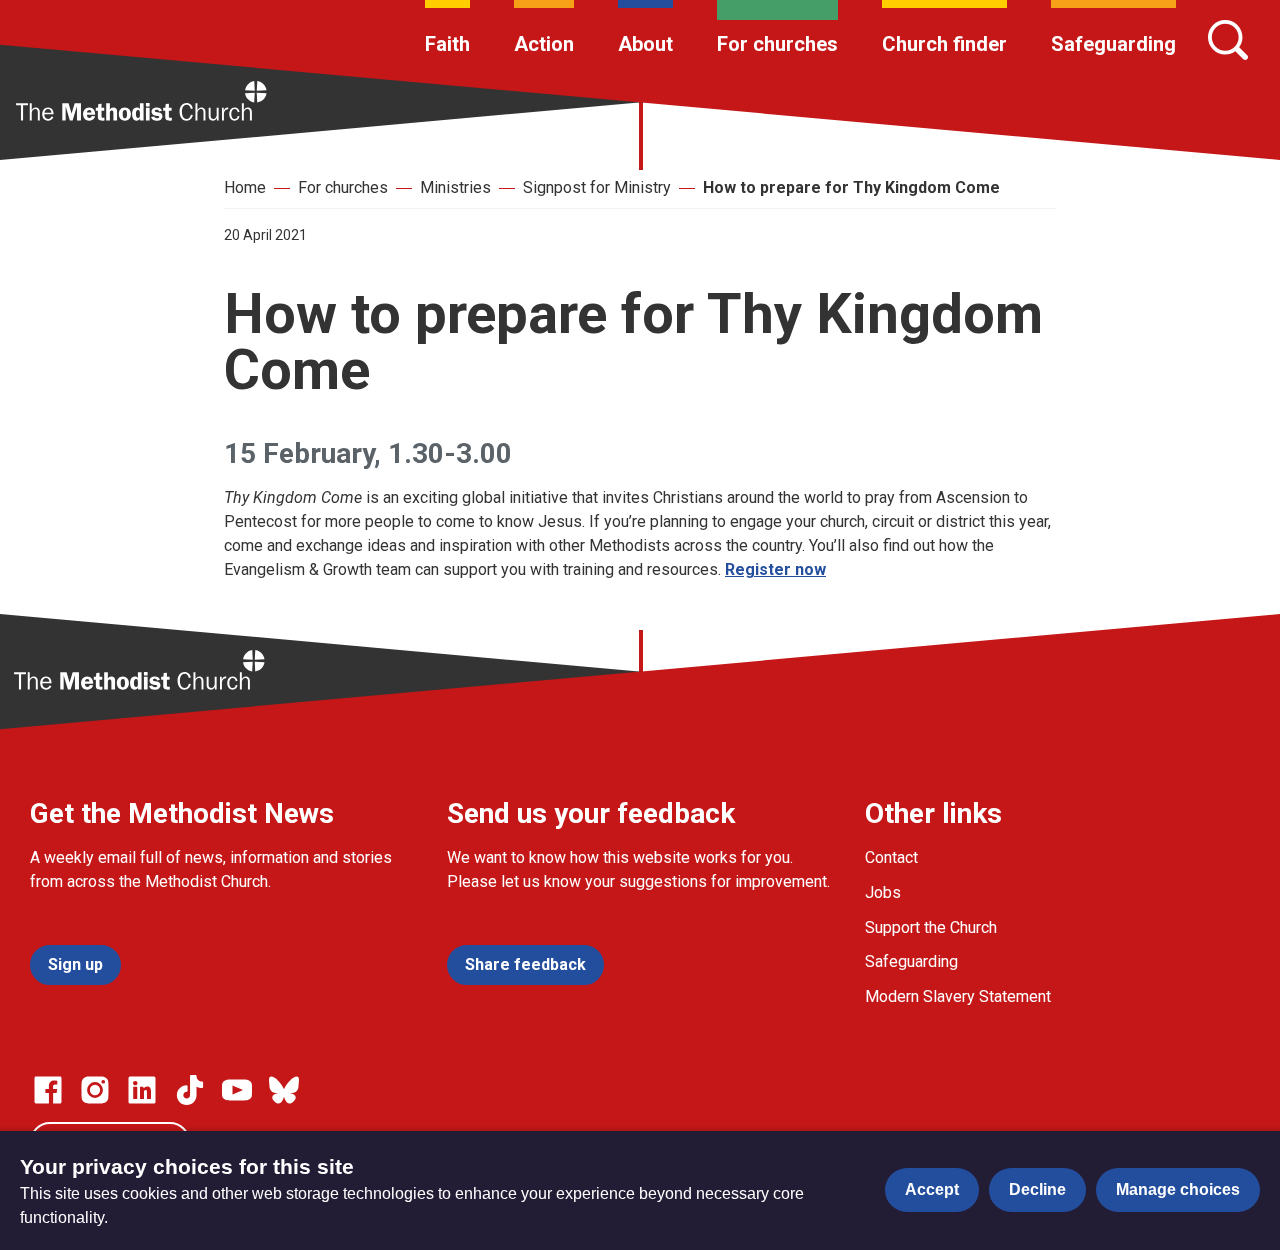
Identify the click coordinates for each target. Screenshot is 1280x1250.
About (645, 44)
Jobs (883, 892)
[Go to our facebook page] (48, 1090)
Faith (447, 44)
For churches (777, 44)
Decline (1037, 1189)
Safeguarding (1113, 44)
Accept (932, 1189)
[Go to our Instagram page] (95, 1090)
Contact (891, 857)
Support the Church (931, 927)
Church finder (944, 44)
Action (544, 44)
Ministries (455, 187)
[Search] (1228, 40)
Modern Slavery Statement (958, 996)
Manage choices (1178, 1189)
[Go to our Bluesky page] (284, 1090)
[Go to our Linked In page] (142, 1090)
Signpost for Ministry (597, 187)
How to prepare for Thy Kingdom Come (851, 187)
